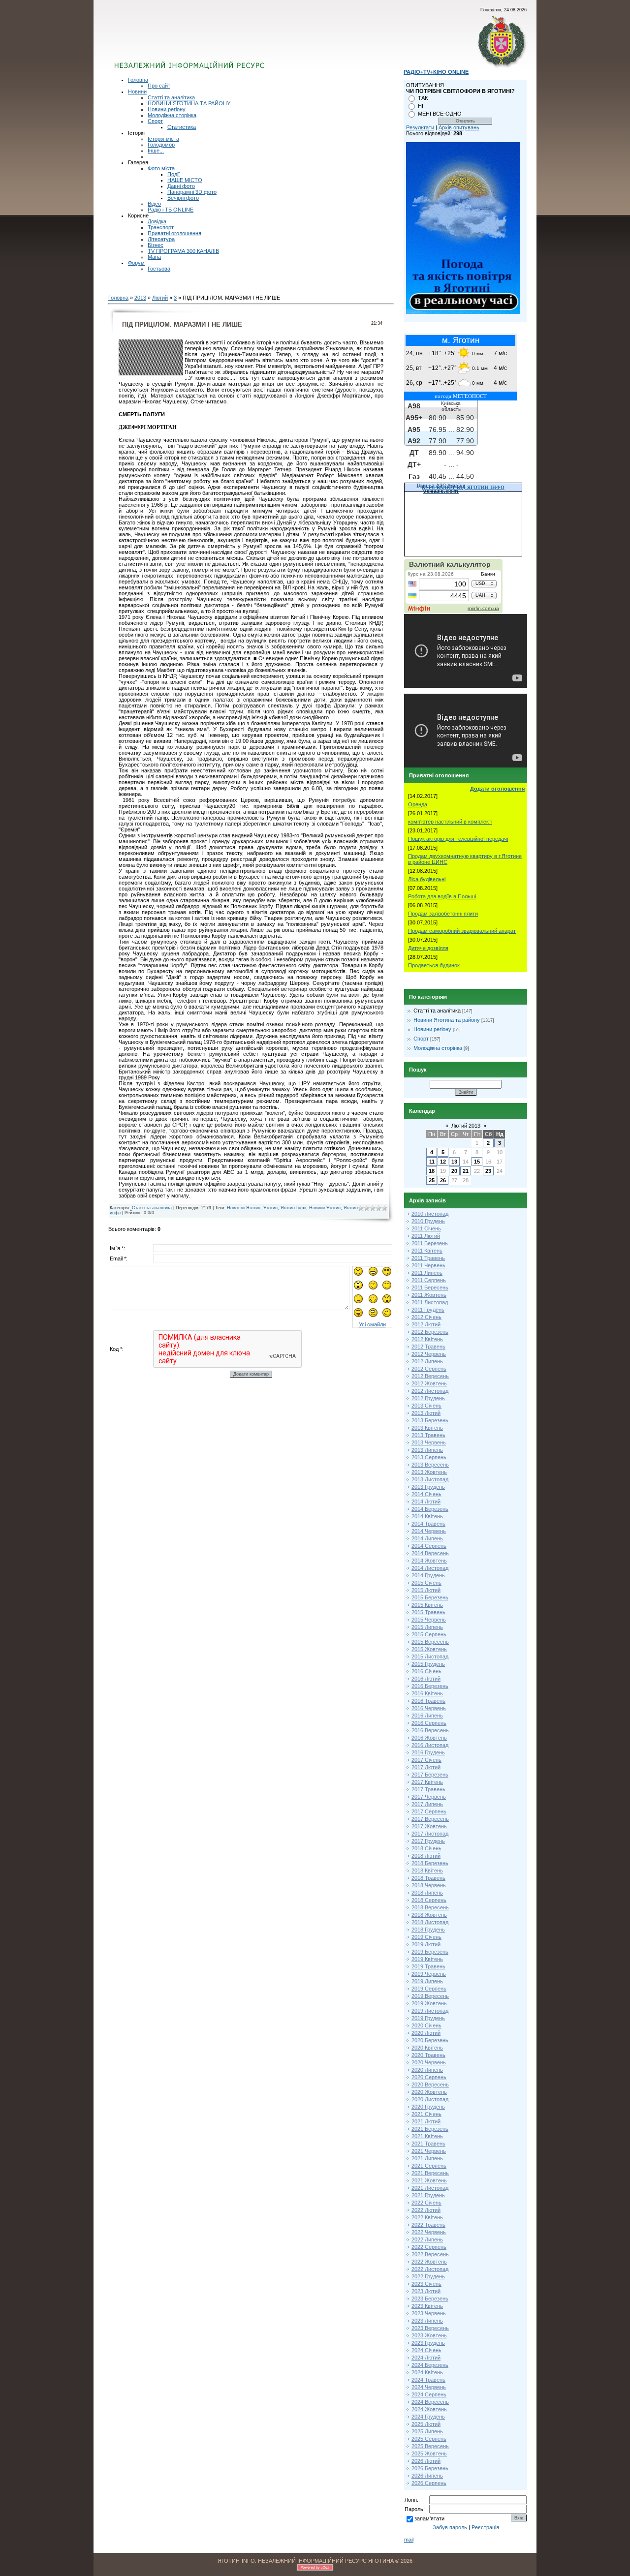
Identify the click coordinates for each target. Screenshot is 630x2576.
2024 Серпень (429, 2394)
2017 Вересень (430, 1819)
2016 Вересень (430, 1730)
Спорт (155, 121)
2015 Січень (426, 1583)
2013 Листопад (430, 1479)
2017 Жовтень (429, 1826)
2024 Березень (430, 2365)
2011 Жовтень (429, 1295)
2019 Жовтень (429, 2003)
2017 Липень (427, 1804)
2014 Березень (430, 1509)
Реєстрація (485, 2527)
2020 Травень (428, 2055)
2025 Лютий (426, 2424)
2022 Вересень (430, 2254)
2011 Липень (427, 1273)
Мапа (154, 257)
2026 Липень (427, 2476)
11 (432, 1162)
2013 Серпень (429, 1457)
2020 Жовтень (429, 2092)
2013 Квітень (427, 1428)
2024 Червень (429, 2387)
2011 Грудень (428, 1310)
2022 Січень (426, 2203)
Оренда (418, 804)
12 (443, 1162)
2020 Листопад (430, 2099)
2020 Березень (430, 2040)
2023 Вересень (430, 2328)
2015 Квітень (427, 1605)
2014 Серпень (429, 1546)
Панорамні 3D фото (192, 192)
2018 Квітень (427, 1871)
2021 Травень (428, 2144)
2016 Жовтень (429, 1738)
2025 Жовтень (429, 2453)
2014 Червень (429, 1531)
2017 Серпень (429, 1811)
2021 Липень (427, 2158)
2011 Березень (430, 1243)
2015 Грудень (428, 1664)
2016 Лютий (426, 1679)
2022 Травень (428, 2225)
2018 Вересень (430, 1907)
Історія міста (163, 139)
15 (477, 1162)
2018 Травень (428, 1878)
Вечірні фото (183, 198)
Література (161, 239)
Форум (136, 263)
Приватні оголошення (174, 233)
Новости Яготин (244, 1208)
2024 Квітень (427, 2372)
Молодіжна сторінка (172, 115)
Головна (138, 80)
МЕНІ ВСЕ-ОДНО (440, 114)
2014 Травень (428, 1524)
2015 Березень (430, 1597)
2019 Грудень (428, 2018)
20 (454, 1171)
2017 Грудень (428, 1841)
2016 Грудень (428, 1752)
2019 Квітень (427, 1959)
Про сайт (159, 86)
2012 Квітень (427, 1339)
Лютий (160, 298)
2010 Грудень (428, 1221)
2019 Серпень (429, 1989)
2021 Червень (429, 2151)
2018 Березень (430, 1863)
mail (409, 2540)
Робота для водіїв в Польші (442, 896)
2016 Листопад (430, 1745)
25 (432, 1180)
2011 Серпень (429, 1280)
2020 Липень (427, 2070)
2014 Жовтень (429, 1561)
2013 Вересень (430, 1465)
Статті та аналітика (171, 97)
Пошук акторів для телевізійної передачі (458, 839)
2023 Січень (426, 2284)
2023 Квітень (427, 2306)
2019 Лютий (426, 1944)
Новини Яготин (325, 1208)
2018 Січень (426, 1848)
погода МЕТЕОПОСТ (461, 396)
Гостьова (159, 269)
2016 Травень (428, 1701)
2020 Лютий (426, 2033)
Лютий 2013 (466, 1126)
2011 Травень (428, 1258)
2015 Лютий (426, 1590)
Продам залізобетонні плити (443, 914)
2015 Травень (428, 1612)
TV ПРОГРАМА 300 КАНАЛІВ (183, 251)
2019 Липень (427, 1981)
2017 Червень (429, 1797)
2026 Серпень (429, 2483)
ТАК (423, 98)
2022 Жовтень (429, 2262)
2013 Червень (429, 1442)
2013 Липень (427, 1450)
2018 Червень (429, 1885)
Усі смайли (372, 1324)
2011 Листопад (430, 1302)
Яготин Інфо (293, 1208)
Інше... (156, 151)
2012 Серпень (429, 1369)
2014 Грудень (428, 1575)
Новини (137, 92)
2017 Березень (430, 1775)
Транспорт (161, 227)
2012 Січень (426, 1317)
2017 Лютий (426, 1767)
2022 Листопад (430, 2269)
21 (466, 1171)
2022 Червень (429, 2232)
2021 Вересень (430, 2173)
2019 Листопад (430, 2011)
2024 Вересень (430, 2402)
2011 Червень (428, 1265)
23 (488, 1171)
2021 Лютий (426, 2121)
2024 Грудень (428, 2417)
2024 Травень (428, 2380)
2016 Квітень (427, 1693)
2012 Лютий (426, 1324)
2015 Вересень (430, 1642)
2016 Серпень (429, 1723)
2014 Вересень (430, 1553)
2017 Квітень (427, 1782)
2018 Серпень (429, 1900)
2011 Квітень (427, 1251)
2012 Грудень (428, 1398)
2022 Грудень (428, 2276)
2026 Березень (430, 2468)
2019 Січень (426, 1937)
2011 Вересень (430, 1288)
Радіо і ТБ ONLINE (171, 210)
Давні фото (181, 186)
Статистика (182, 127)
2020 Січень (426, 2025)
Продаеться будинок (434, 965)
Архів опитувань (459, 127)
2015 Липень (427, 1627)
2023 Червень (429, 2313)
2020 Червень (429, 2062)
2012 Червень (429, 1354)
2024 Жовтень (429, 2409)
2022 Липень (427, 2239)
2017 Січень (426, 1760)
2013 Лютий (426, 1413)
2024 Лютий (426, 2358)
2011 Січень (426, 1228)
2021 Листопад (430, 2188)
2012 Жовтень (429, 1383)
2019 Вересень (430, 1996)
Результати (420, 127)
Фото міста (161, 168)
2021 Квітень (427, 2136)
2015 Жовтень (429, 1649)
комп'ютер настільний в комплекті (450, 822)
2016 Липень (427, 1716)
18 (432, 1171)
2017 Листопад (430, 1834)
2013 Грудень (428, 1487)
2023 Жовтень (429, 2335)
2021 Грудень (428, 2195)
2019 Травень (428, 1966)
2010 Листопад (430, 1214)
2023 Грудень (428, 2343)
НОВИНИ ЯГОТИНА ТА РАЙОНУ (189, 103)
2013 (140, 298)
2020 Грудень (428, 2107)
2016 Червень (429, 1708)
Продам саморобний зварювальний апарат (462, 931)
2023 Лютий (426, 2291)
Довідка (157, 221)
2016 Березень (430, 1686)
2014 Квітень (427, 1516)
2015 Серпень (429, 1634)
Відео (154, 204)
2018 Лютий (426, 1856)
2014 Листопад (430, 1568)
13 (454, 1162)
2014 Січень (426, 1494)
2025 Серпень (429, 2439)
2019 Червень (429, 1974)
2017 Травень (428, 1789)
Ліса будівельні (427, 879)
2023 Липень (427, 2321)
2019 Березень (430, 1952)
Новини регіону (167, 109)
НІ (421, 106)
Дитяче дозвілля (428, 948)
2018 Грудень (428, 1930)
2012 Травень (428, 1347)
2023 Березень (430, 2299)
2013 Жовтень (429, 1472)
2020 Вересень (430, 2085)
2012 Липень (427, 1361)
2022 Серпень (429, 2247)
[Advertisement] (233, 42)
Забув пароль (450, 2527)
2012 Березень (430, 1332)
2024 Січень (426, 2350)
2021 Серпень (429, 2166)
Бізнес (156, 245)
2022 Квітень (427, 2217)
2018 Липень (427, 1893)
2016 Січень (426, 1671)
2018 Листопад (430, 1922)
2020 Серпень (429, 2077)
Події (173, 174)
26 (443, 1180)
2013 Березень (430, 1420)
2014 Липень (427, 1538)
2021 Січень (426, 2114)
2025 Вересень (430, 2446)
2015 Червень (429, 1620)
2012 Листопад (430, 1391)
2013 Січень (426, 1406)
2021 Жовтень (429, 2180)
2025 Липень (427, 2431)
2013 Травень (428, 1435)
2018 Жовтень (429, 1915)
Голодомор (161, 145)
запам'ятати (429, 2518)
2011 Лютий (426, 1236)
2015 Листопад (430, 1656)
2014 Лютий (426, 1502)
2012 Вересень (430, 1376)
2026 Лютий (426, 2461)
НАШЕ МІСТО (185, 180)
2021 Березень (430, 2129)
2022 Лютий (426, 2210)
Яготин (270, 1208)
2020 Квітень (427, 2048)
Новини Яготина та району (447, 1020)
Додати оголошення (497, 789)
